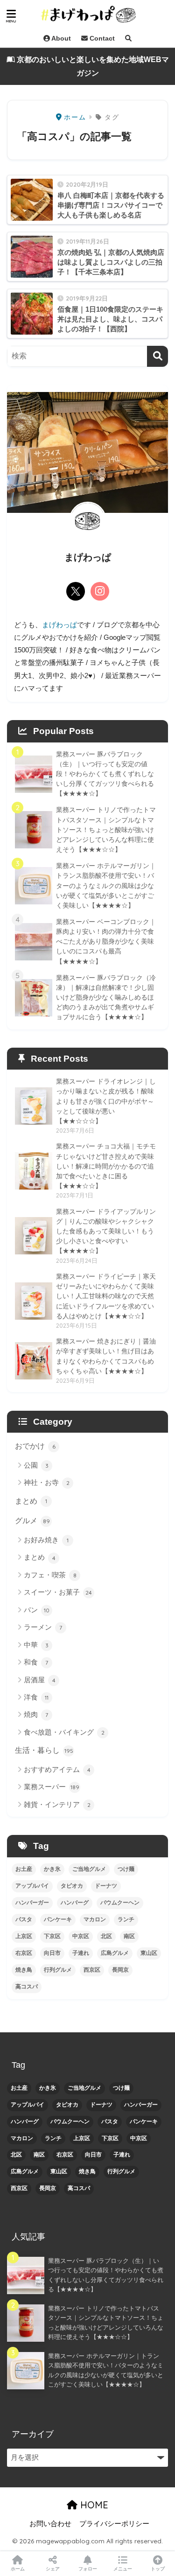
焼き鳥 (24, 1970)
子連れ (81, 1953)
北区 (106, 1936)
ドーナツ (106, 1886)
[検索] (157, 356)
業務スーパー (52, 1787)
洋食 (36, 1697)
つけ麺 (126, 1869)
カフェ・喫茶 (50, 1575)
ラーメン (43, 1627)
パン (37, 1610)
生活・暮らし (44, 1750)
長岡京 (120, 1970)
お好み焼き (46, 1540)
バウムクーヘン (120, 1903)
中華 (36, 1645)
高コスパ (27, 1987)
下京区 (52, 1936)
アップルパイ (32, 1886)
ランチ (126, 1919)
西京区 (92, 1970)
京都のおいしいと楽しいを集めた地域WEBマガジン (92, 66)
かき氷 (52, 1869)
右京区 (24, 1953)
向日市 (52, 1953)
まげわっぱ (59, 625)
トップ (158, 2569)
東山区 (149, 1953)
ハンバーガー (32, 1903)
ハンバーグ (75, 1903)
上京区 (24, 1936)
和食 (36, 1662)
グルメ (32, 1521)
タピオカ (72, 1886)
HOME (93, 2505)
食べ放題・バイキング (64, 1732)
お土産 (24, 1869)
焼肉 (36, 1714)
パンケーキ (58, 1919)
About (60, 38)
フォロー (88, 2569)
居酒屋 (40, 1680)
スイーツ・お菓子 (58, 1592)
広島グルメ (115, 1953)
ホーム (18, 2569)
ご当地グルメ (89, 1869)
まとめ (31, 1501)
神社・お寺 (47, 1482)
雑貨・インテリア (57, 1804)
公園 (36, 1465)
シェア (53, 2569)
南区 (129, 1936)
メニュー (123, 2569)
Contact (101, 38)
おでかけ (35, 1446)
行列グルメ (58, 1970)
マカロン (95, 1919)
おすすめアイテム (57, 1769)
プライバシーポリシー (114, 2524)
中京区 (81, 1936)
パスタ (24, 1919)
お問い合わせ (50, 2524)
